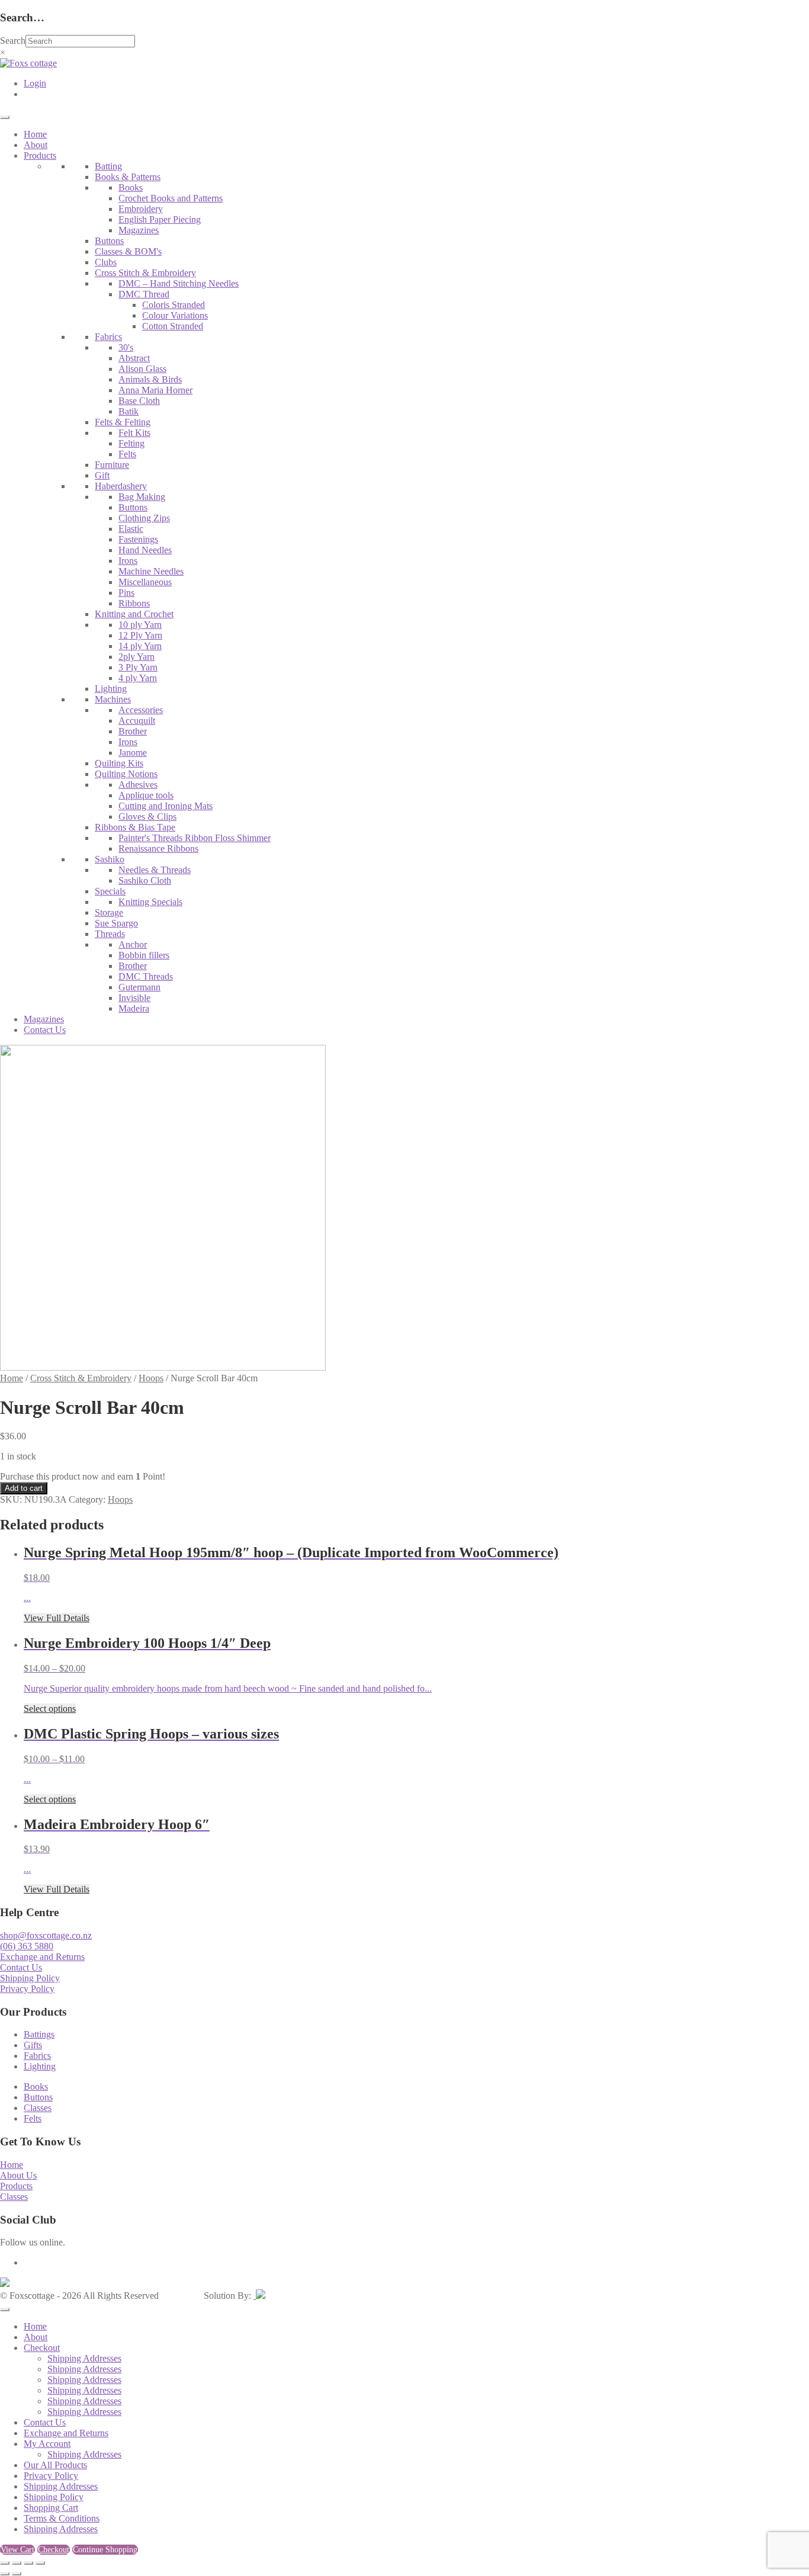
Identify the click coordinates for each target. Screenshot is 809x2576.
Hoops (151, 1378)
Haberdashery (121, 486)
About (36, 145)
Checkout (42, 2348)
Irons (128, 561)
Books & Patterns (128, 177)
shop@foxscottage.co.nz (46, 1935)
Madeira (134, 1008)
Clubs (106, 262)
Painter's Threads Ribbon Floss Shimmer (195, 838)
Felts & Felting (123, 422)
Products (40, 155)
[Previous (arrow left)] (5, 2574)
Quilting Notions (126, 774)
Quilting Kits (119, 763)
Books (131, 187)
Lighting (111, 689)
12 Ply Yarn (140, 635)
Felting (131, 443)
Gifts (33, 2045)
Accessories (141, 710)
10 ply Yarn (140, 625)
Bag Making (142, 497)
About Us (18, 2175)
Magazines (139, 230)
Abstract (134, 358)
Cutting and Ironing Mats (166, 806)
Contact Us (45, 1030)
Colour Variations (175, 315)
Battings (39, 2034)
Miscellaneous (145, 582)
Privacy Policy (27, 1989)
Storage (109, 912)
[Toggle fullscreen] (17, 2563)
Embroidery (141, 209)
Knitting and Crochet (134, 614)
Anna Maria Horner (155, 390)
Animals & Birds (150, 379)
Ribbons (134, 603)
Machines (113, 699)
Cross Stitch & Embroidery (145, 273)
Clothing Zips (144, 518)
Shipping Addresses (84, 2358)
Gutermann (139, 987)
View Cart (17, 2550)
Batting (108, 166)
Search (13, 41)
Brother (133, 731)
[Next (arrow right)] (17, 2574)
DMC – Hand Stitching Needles (179, 283)
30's (126, 347)
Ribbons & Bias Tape (135, 827)
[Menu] (5, 117)
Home (35, 134)
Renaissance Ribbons (158, 848)
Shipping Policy (30, 1978)
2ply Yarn (137, 657)
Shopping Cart (51, 2508)
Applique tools (146, 795)
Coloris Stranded (174, 305)
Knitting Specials (150, 902)
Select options (50, 1709)
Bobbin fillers (144, 955)
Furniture (112, 465)
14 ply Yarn (140, 646)
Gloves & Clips (147, 817)
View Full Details (57, 1618)
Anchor (133, 944)
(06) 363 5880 (27, 1946)
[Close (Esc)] (40, 2563)
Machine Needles (151, 571)
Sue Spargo (116, 923)
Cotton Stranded (173, 326)
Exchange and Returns (42, 1957)
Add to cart (24, 1488)
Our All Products (55, 2465)
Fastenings (138, 539)
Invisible (134, 998)
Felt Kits (134, 433)
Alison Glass (142, 369)
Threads (110, 934)
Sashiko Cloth (145, 880)
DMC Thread (144, 294)
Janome (133, 753)
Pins (126, 593)
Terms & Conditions (62, 2518)
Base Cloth (139, 401)
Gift (102, 475)
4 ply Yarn (138, 678)
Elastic (131, 529)
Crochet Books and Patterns (171, 198)
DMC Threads (146, 976)
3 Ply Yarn (138, 667)
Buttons (109, 241)
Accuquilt (137, 721)
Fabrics (108, 337)
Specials (110, 891)
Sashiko (110, 859)
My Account (47, 2444)
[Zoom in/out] (5, 2563)
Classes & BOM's (128, 251)
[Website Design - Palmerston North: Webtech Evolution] (259, 2296)
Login (35, 83)
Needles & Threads (155, 870)
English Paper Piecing (160, 219)
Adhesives (138, 785)
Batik (129, 411)
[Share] (28, 2563)
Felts (127, 454)
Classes (38, 2108)
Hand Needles (145, 550)
